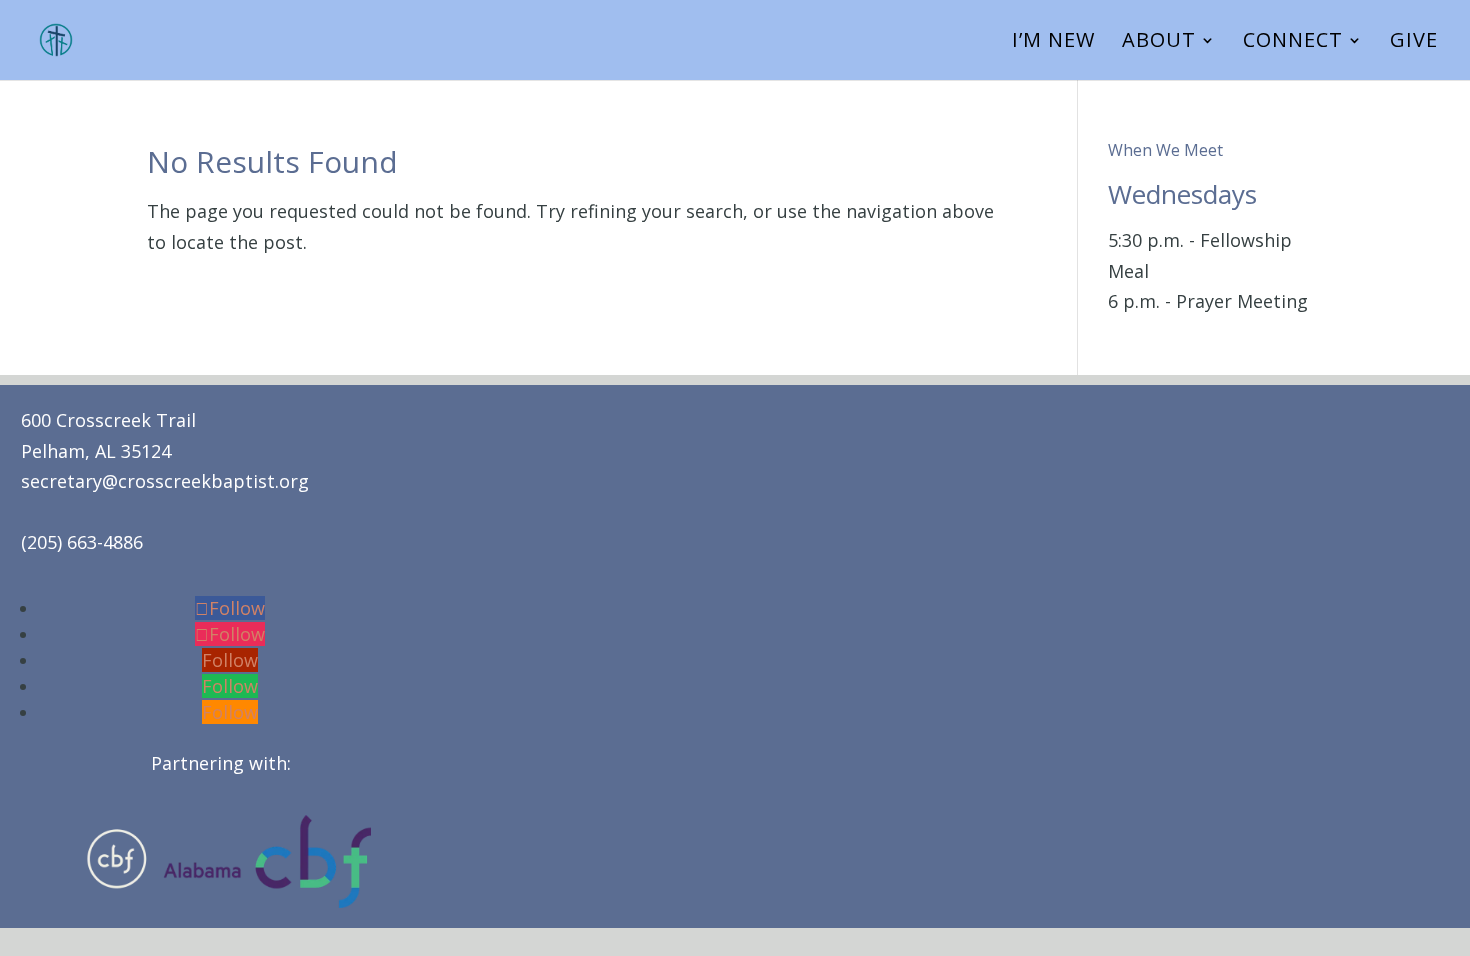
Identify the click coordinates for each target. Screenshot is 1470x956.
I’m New (1053, 43)
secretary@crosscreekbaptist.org (165, 481)
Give (1414, 43)
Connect (1293, 43)
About (1159, 43)
